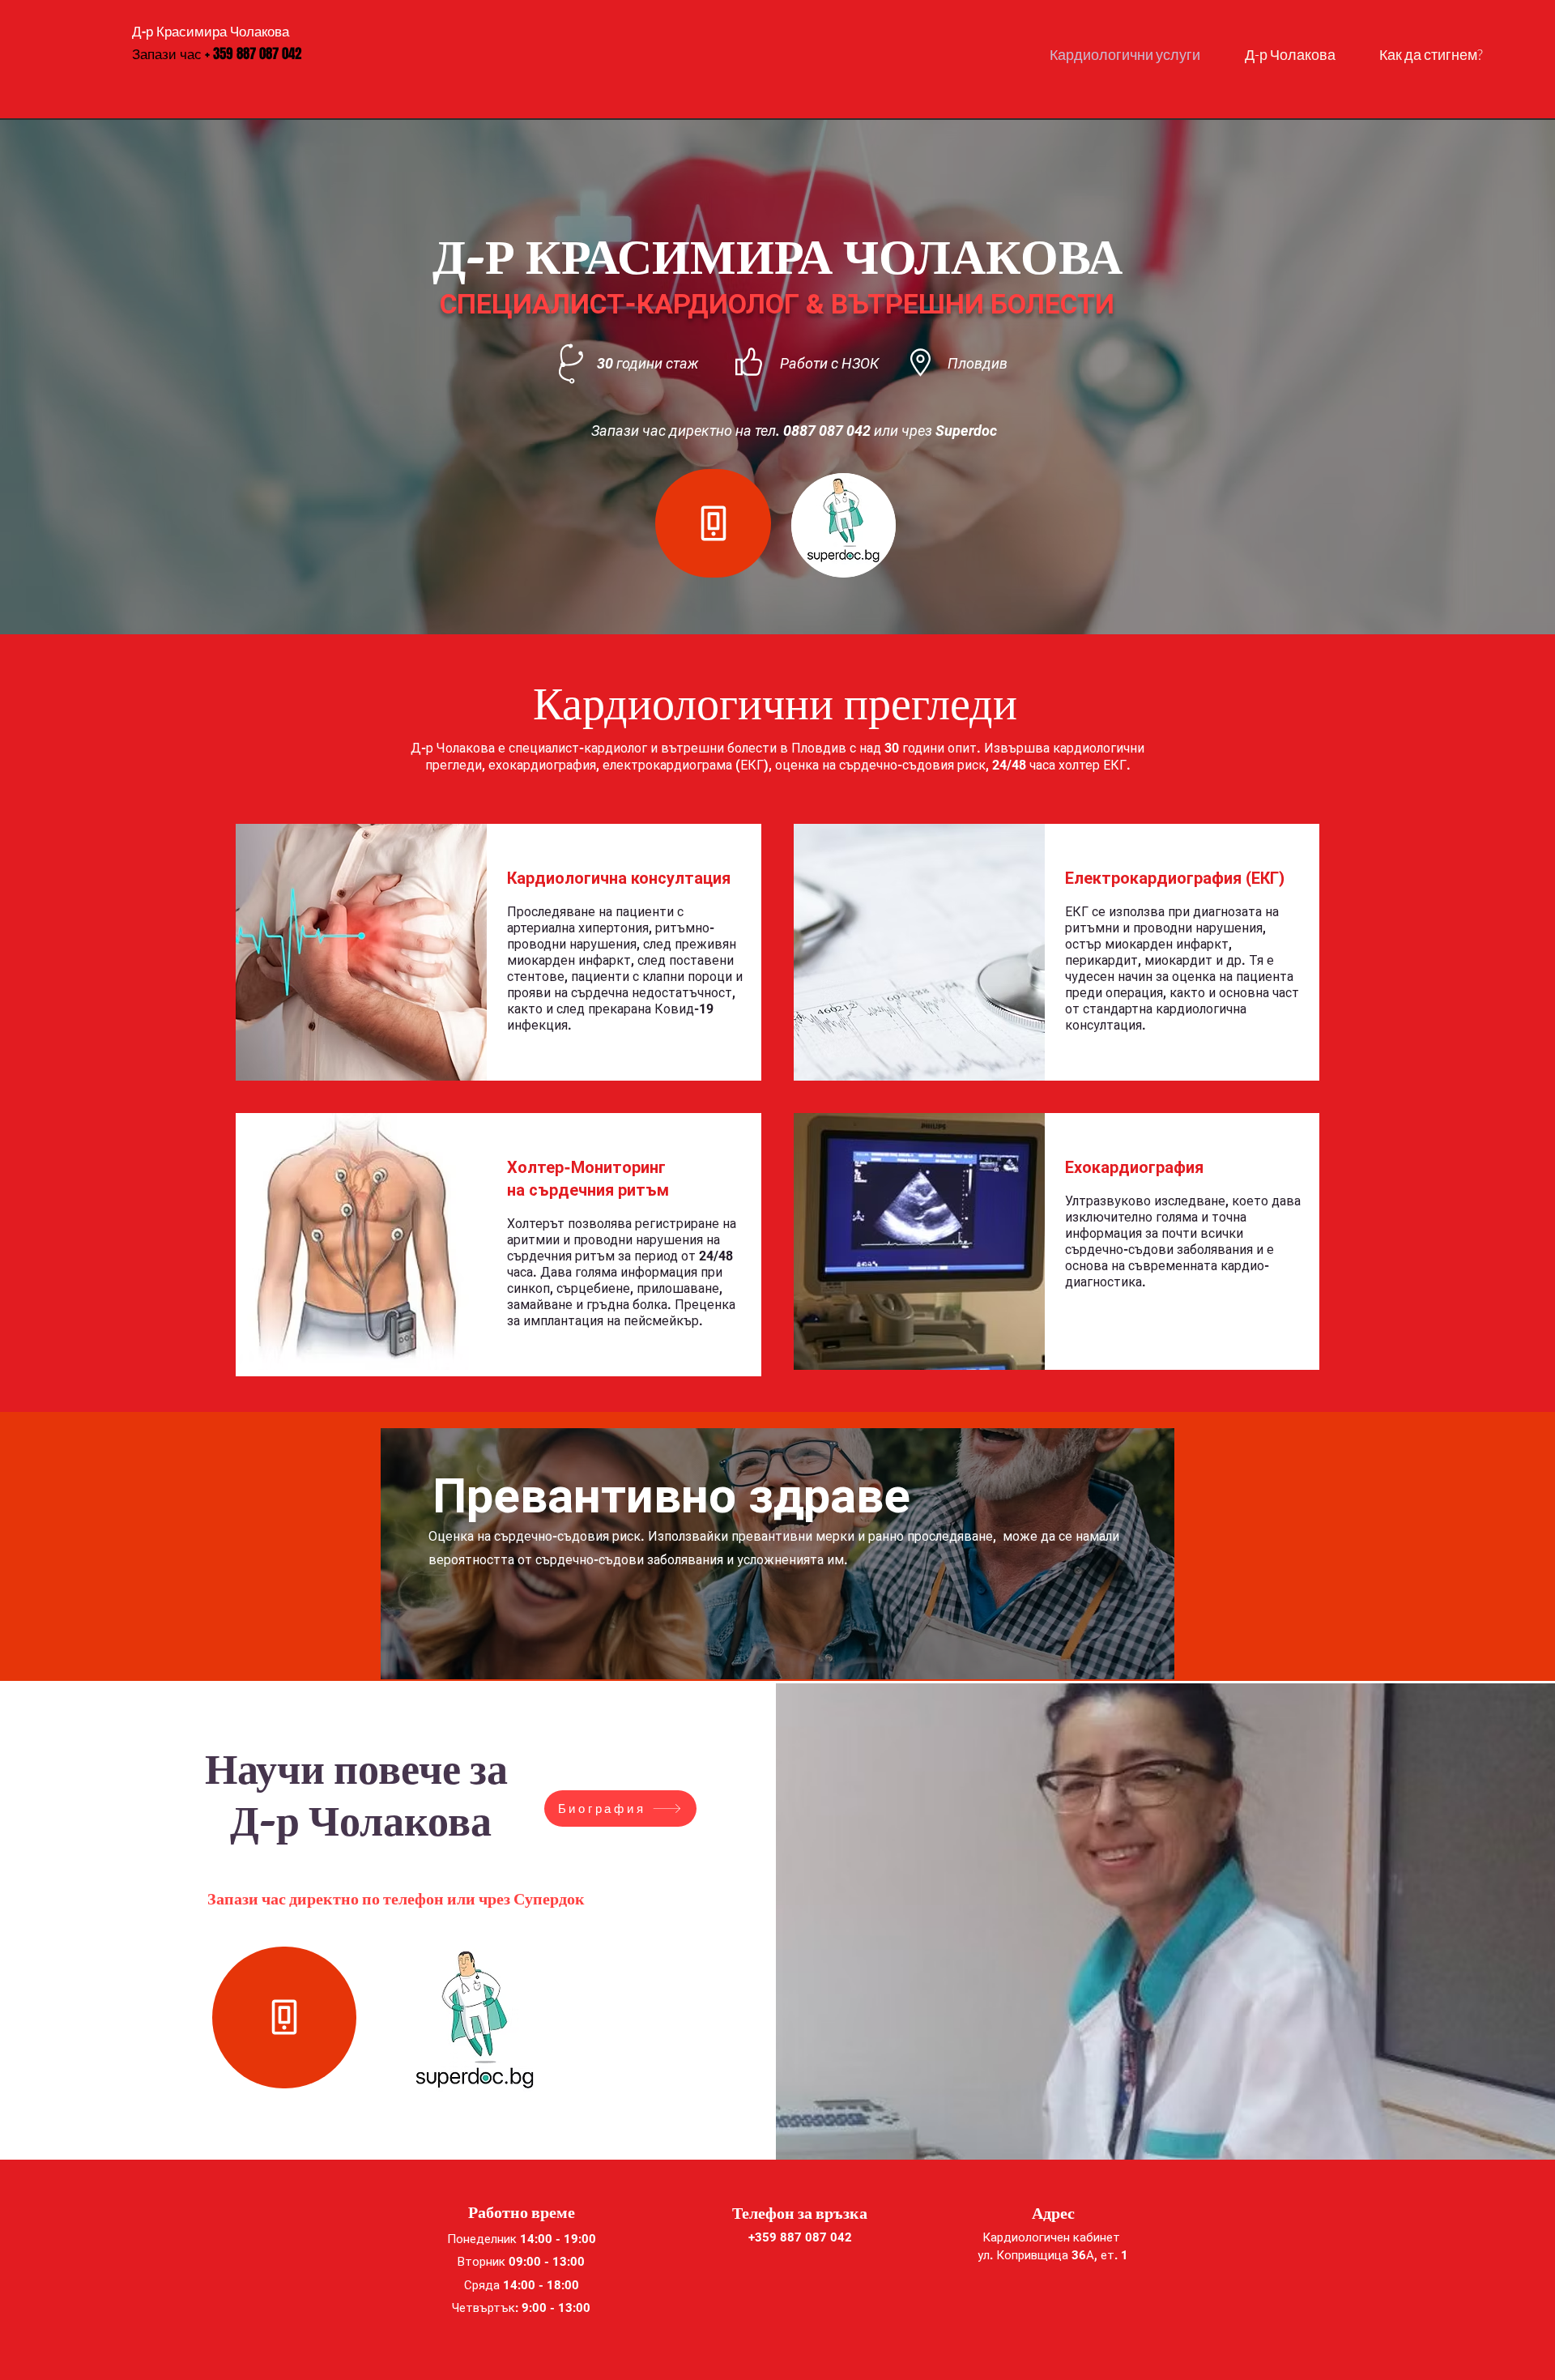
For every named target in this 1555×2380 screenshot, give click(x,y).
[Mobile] (713, 523)
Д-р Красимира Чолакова (211, 31)
